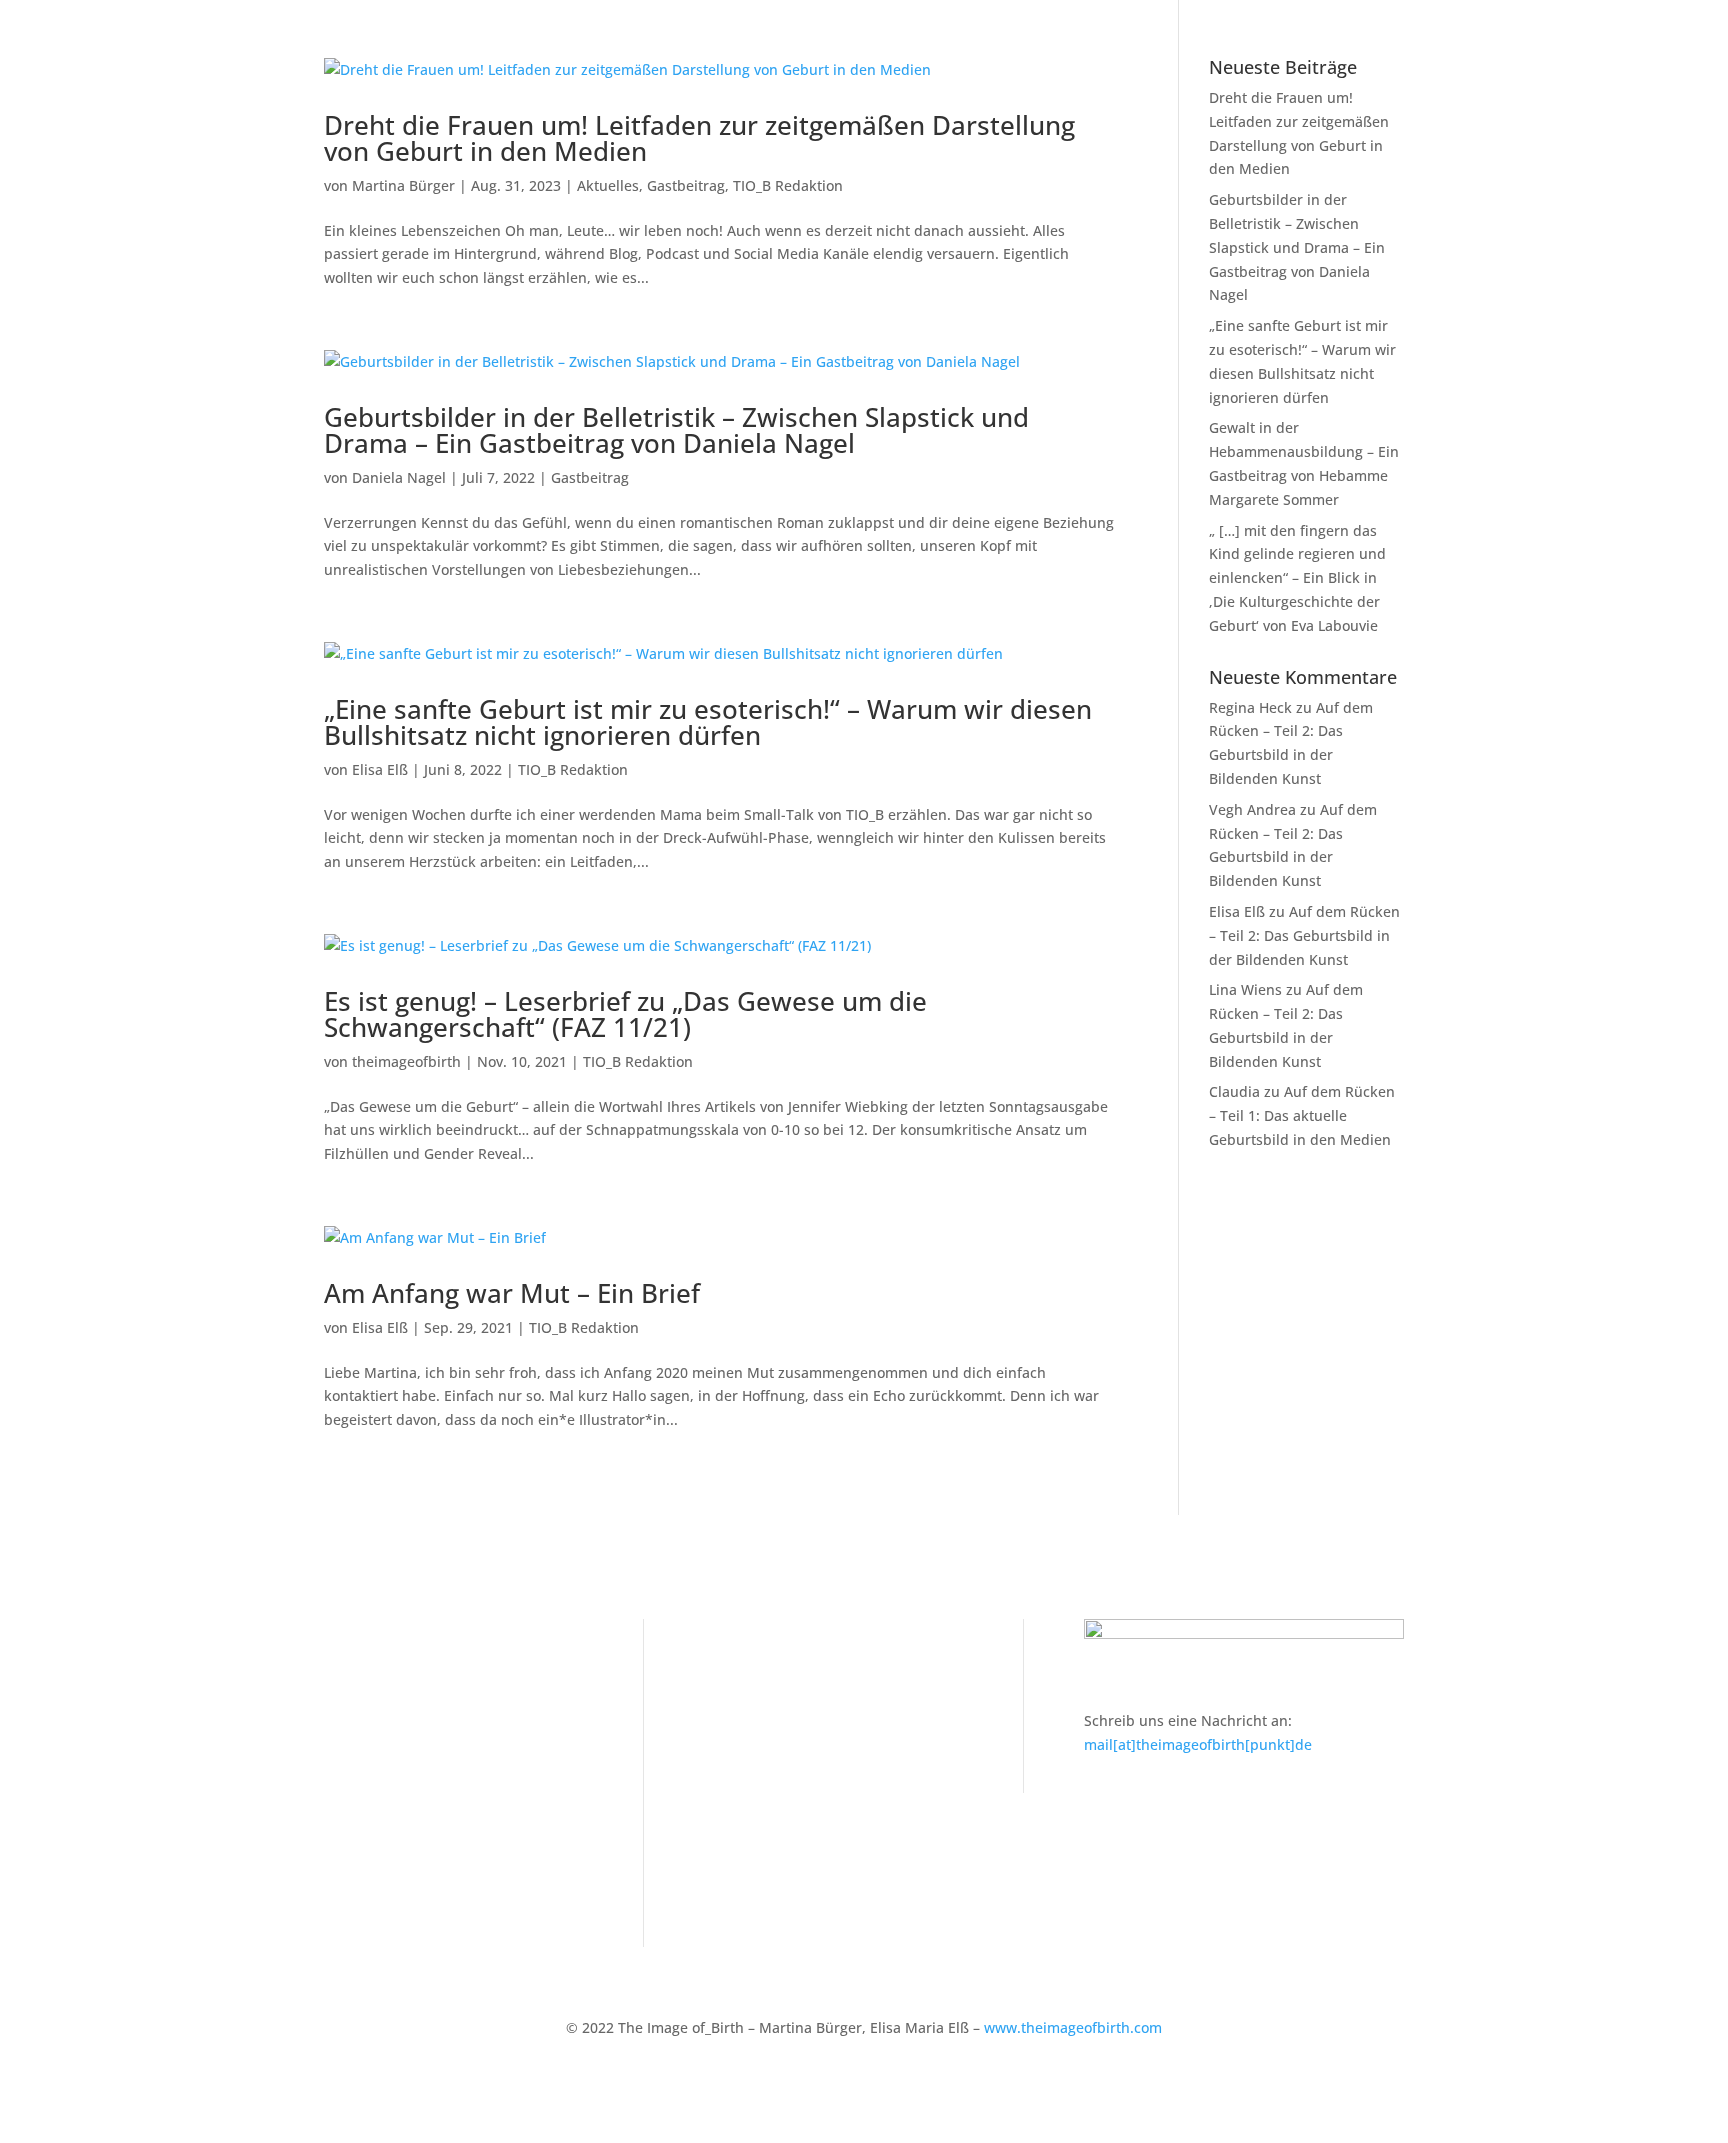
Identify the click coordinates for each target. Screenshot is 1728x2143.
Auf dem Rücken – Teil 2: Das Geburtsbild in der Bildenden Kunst (1304, 935)
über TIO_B (361, 1873)
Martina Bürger (403, 185)
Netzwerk (356, 1719)
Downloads (361, 1842)
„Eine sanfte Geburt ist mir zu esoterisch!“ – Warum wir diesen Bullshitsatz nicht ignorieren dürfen (708, 722)
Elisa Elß (380, 769)
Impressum (742, 1688)
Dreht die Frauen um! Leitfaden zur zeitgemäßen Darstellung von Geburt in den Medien (699, 138)
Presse (346, 1812)
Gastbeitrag (686, 185)
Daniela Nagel (399, 477)
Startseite (356, 1658)
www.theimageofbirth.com (1073, 2027)
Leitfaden (355, 1688)
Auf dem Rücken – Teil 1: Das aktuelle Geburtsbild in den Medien (1302, 1115)
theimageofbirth (406, 1061)
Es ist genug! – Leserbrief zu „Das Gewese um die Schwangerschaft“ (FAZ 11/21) (625, 1014)
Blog (338, 1750)
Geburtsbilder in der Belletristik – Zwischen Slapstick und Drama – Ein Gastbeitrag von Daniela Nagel (676, 430)
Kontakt (730, 1658)
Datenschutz (746, 1719)
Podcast (350, 1781)
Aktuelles (608, 185)
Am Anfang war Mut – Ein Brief (512, 1293)
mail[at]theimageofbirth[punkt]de (1198, 1744)
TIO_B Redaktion (788, 185)
